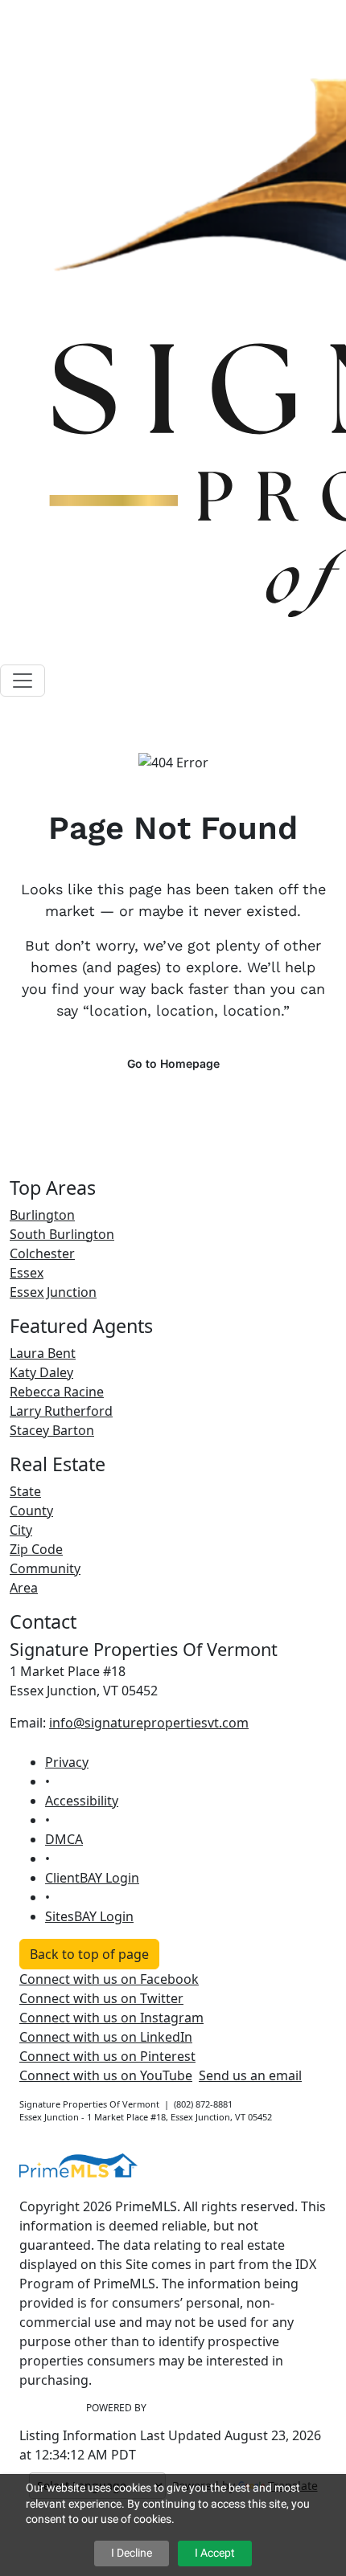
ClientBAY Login (92, 1878)
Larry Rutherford (61, 1411)
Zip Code (36, 1549)
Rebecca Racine (57, 1392)
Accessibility (82, 1801)
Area (24, 1588)
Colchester (42, 1253)
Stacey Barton (52, 1430)
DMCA (64, 1839)
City (21, 1530)
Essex (27, 1273)
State (25, 1491)
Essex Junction (53, 1292)
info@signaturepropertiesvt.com (149, 1723)
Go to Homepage (173, 1063)
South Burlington (62, 1234)
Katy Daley (41, 1372)
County (31, 1511)
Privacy (67, 1762)
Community (45, 1568)
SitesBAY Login (89, 1916)
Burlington (42, 1215)
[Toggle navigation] (23, 681)
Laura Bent (43, 1353)
